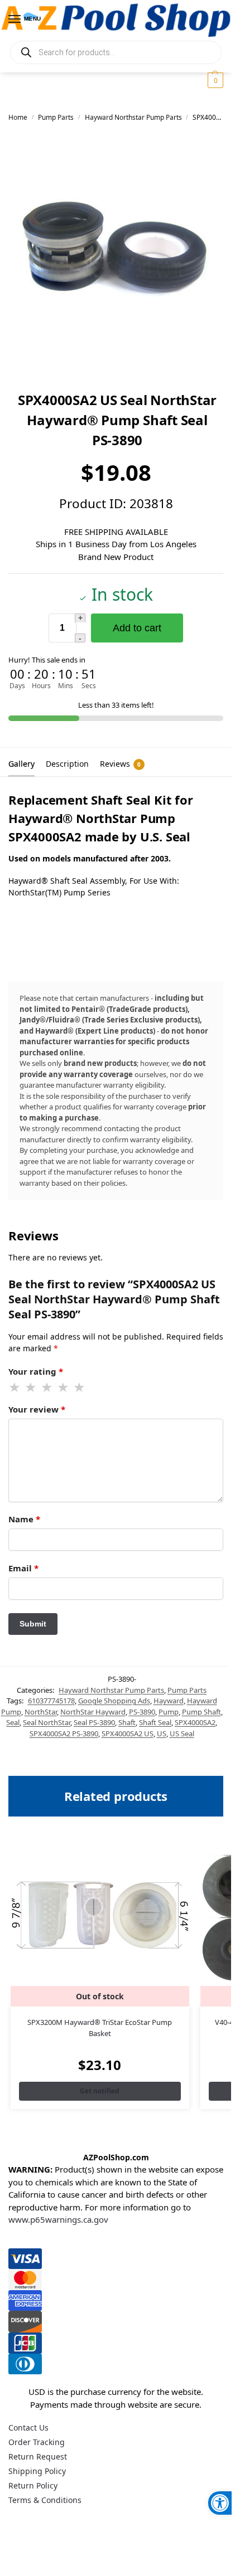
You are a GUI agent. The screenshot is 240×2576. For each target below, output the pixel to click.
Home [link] (18, 117)
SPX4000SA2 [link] (195, 1722)
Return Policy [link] (33, 2485)
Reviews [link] (120, 764)
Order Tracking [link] (37, 2442)
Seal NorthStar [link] (47, 1722)
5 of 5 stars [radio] (80, 1387)
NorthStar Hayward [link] (93, 1712)
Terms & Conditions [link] (45, 2500)
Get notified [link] (100, 2091)
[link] (220, 2503)
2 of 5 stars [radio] (31, 1387)
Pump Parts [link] (56, 117)
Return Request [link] (38, 2456)
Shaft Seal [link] (155, 1722)
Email (23, 1568)
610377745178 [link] (51, 1701)
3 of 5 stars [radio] (47, 1387)
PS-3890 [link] (142, 1712)
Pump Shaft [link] (201, 1712)
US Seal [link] (182, 1733)
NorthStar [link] (41, 1712)
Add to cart (137, 628)
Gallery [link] (21, 764)
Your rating (36, 1371)
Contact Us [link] (28, 2428)
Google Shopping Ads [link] (114, 1701)
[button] (214, 80)
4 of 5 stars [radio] (64, 1387)
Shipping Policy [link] (37, 2471)
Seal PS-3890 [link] (94, 1722)
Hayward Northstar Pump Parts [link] (133, 117)
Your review (37, 1409)
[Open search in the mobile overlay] (116, 52)
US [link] (162, 1733)
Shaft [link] (127, 1722)
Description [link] (67, 764)
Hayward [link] (169, 1701)
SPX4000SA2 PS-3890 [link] (64, 1733)
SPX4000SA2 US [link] (128, 1733)
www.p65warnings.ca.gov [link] (58, 2219)
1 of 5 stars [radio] (15, 1387)
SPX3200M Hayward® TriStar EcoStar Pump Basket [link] (100, 2028)
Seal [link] (13, 1722)
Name (24, 1519)
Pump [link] (169, 1712)
